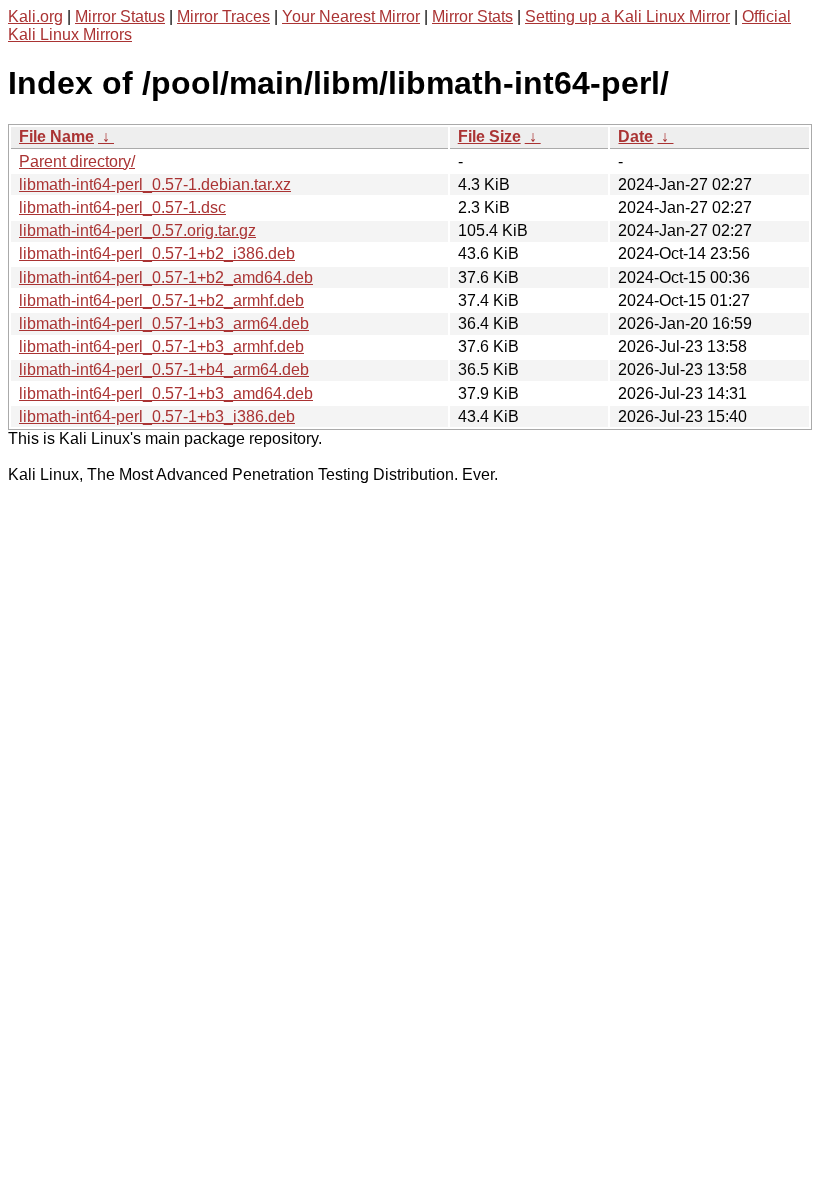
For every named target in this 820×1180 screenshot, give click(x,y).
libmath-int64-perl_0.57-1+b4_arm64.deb (164, 369)
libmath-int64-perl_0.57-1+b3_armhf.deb (161, 346)
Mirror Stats (472, 16)
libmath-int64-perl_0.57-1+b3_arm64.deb (164, 323)
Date (635, 136)
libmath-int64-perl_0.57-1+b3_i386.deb (157, 416)
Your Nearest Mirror (351, 16)
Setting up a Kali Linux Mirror (627, 16)
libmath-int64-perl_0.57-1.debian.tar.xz (155, 184)
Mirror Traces (223, 16)
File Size (489, 136)
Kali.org (35, 16)
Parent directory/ (77, 161)
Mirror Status (120, 16)
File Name (56, 136)
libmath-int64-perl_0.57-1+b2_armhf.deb (161, 300)
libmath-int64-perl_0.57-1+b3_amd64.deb (166, 393)
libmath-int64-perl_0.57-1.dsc (122, 207)
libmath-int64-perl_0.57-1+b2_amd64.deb (166, 277)
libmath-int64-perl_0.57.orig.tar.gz (137, 230)
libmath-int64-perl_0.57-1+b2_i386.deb (157, 253)
